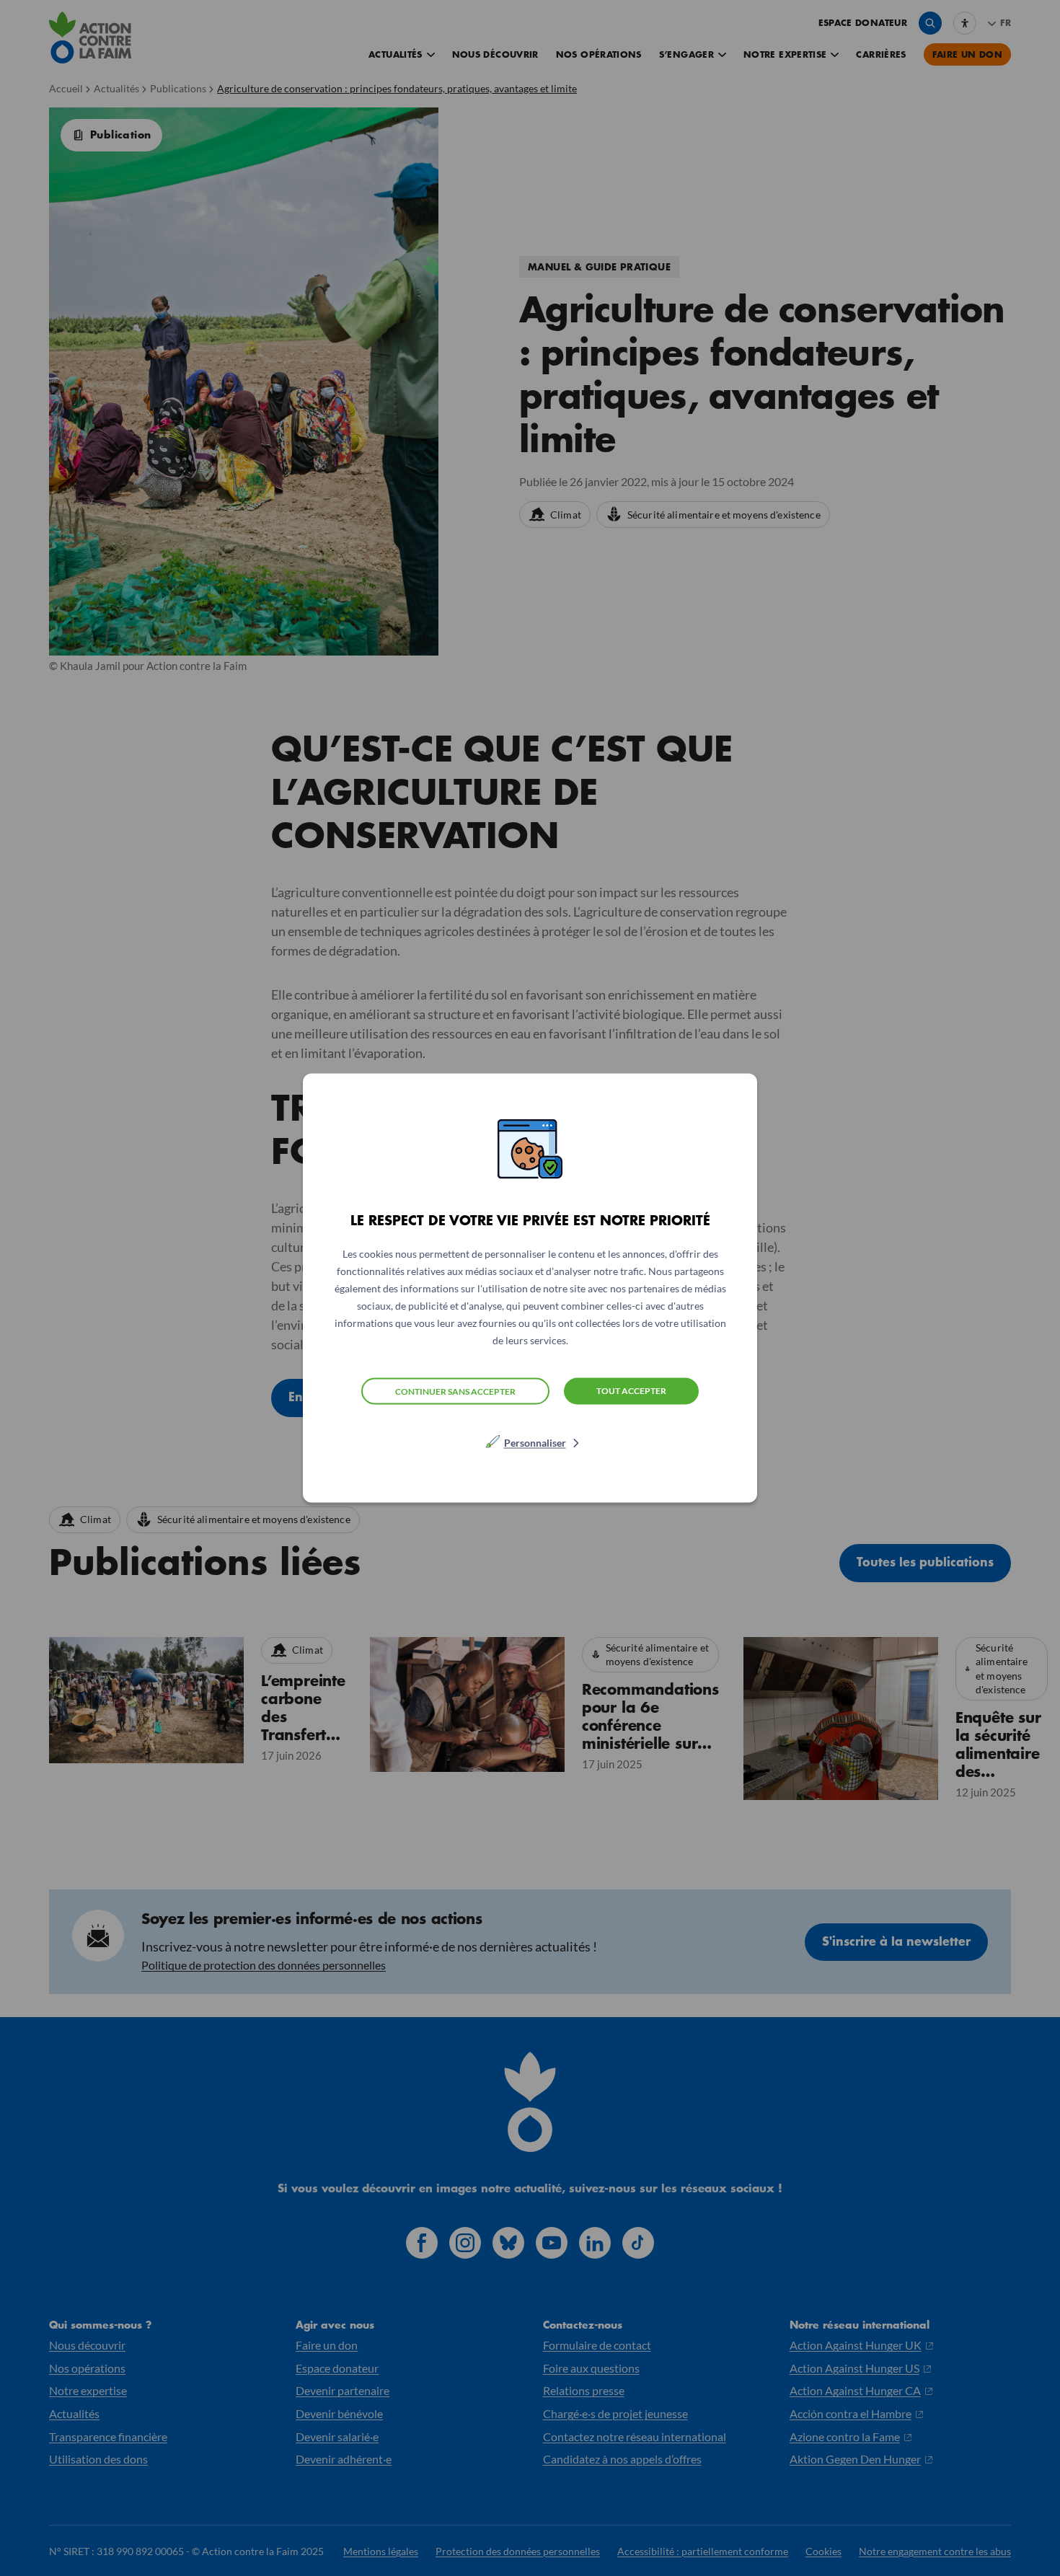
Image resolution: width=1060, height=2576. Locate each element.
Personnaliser (535, 1443)
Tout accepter (631, 1391)
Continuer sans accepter (455, 1391)
